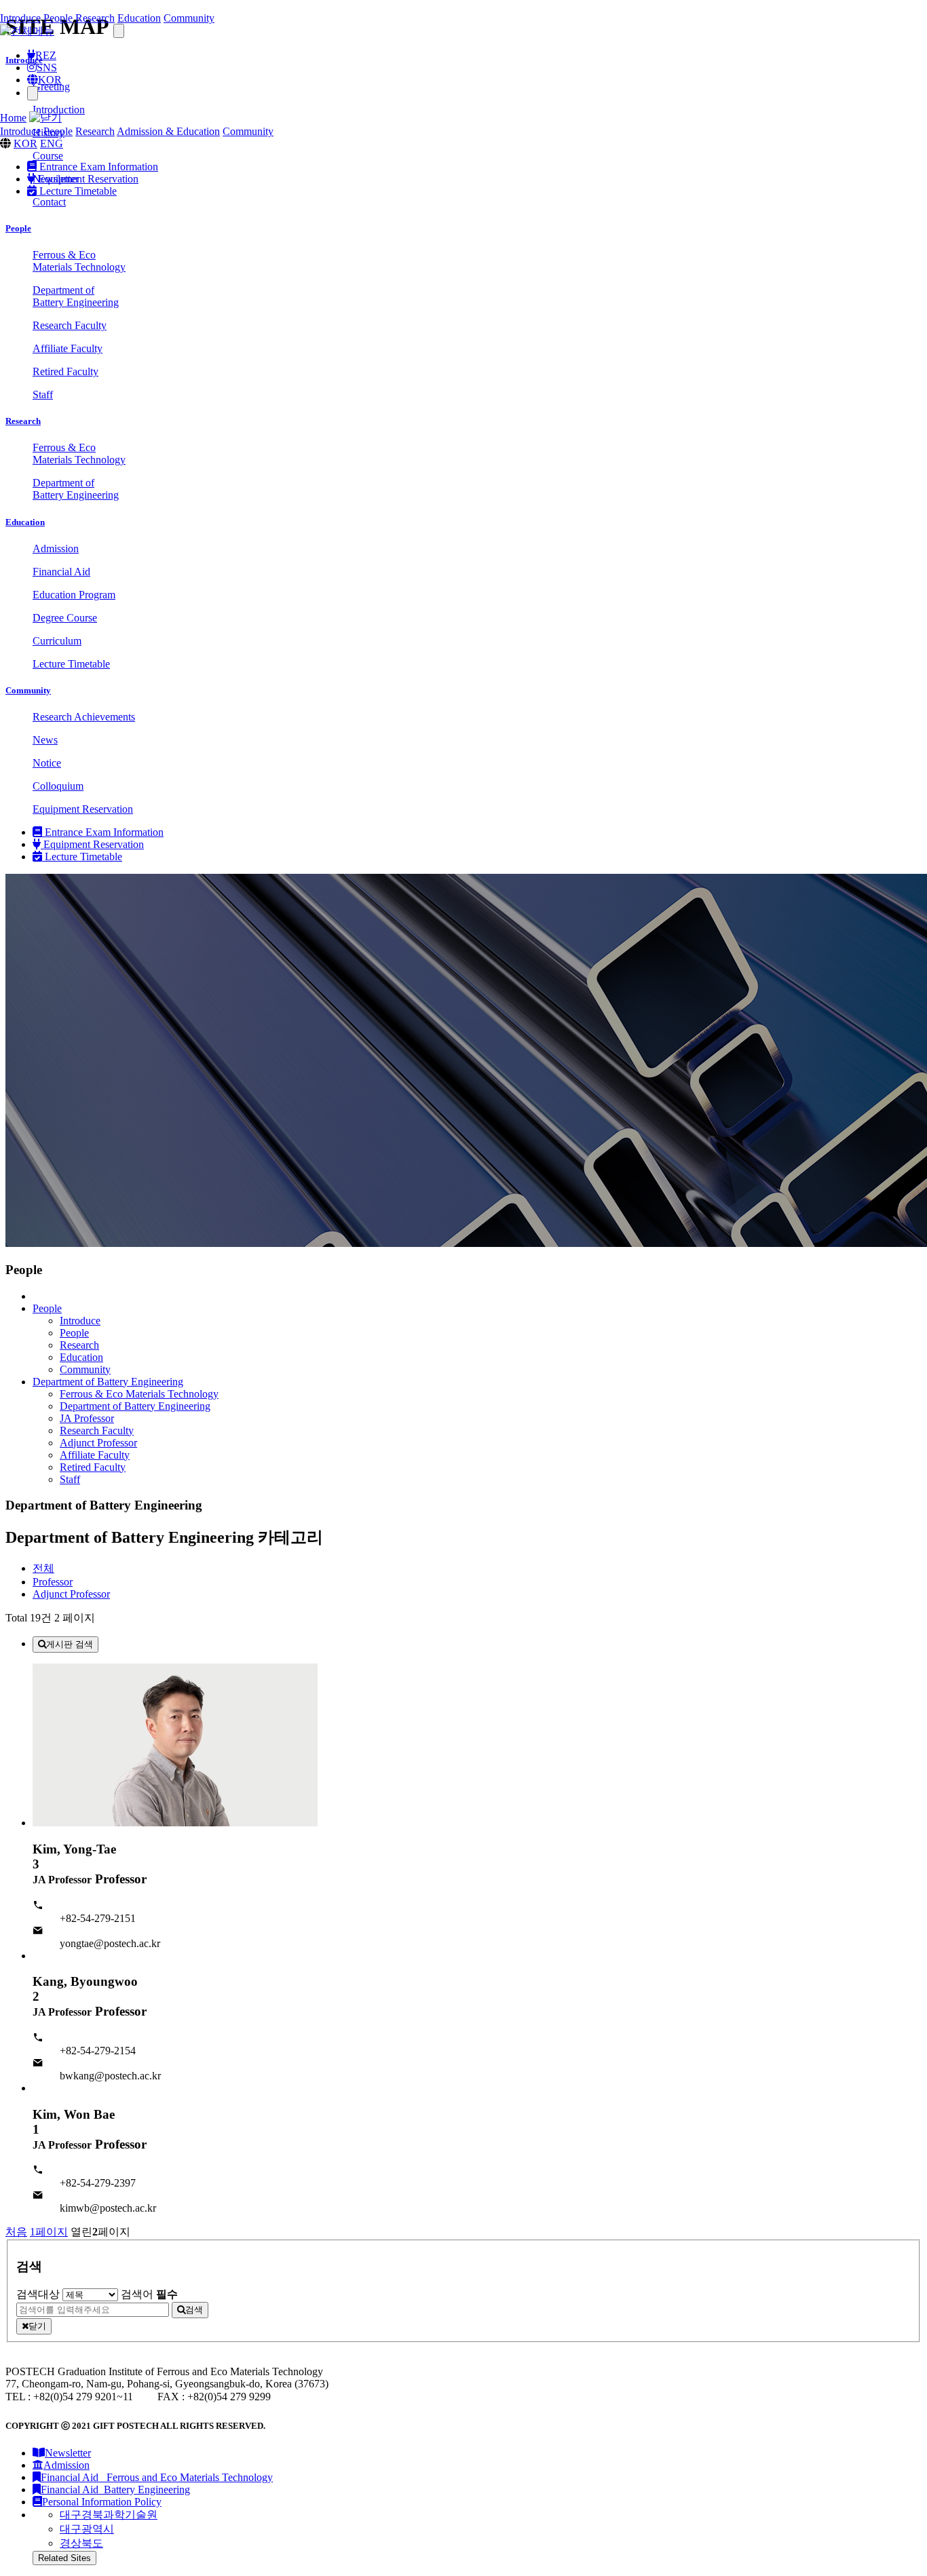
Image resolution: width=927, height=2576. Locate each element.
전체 (43, 1568)
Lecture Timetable (77, 191)
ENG (52, 143)
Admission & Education (168, 131)
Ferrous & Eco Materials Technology (139, 1394)
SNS (47, 68)
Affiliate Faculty (95, 1455)
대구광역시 (87, 2529)
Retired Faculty (93, 1467)
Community (189, 18)
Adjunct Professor (98, 1443)
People (58, 18)
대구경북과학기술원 (109, 2515)
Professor (53, 1582)
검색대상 (38, 2294)
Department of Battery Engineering (135, 1406)
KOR (50, 80)
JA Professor (87, 1418)
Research (95, 18)
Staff (70, 1479)
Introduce (20, 18)
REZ (46, 55)
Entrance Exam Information (97, 167)
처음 (16, 2232)
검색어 (149, 2294)
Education (139, 18)
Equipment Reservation (87, 179)
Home (13, 118)
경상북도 (81, 2543)
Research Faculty (97, 1430)
